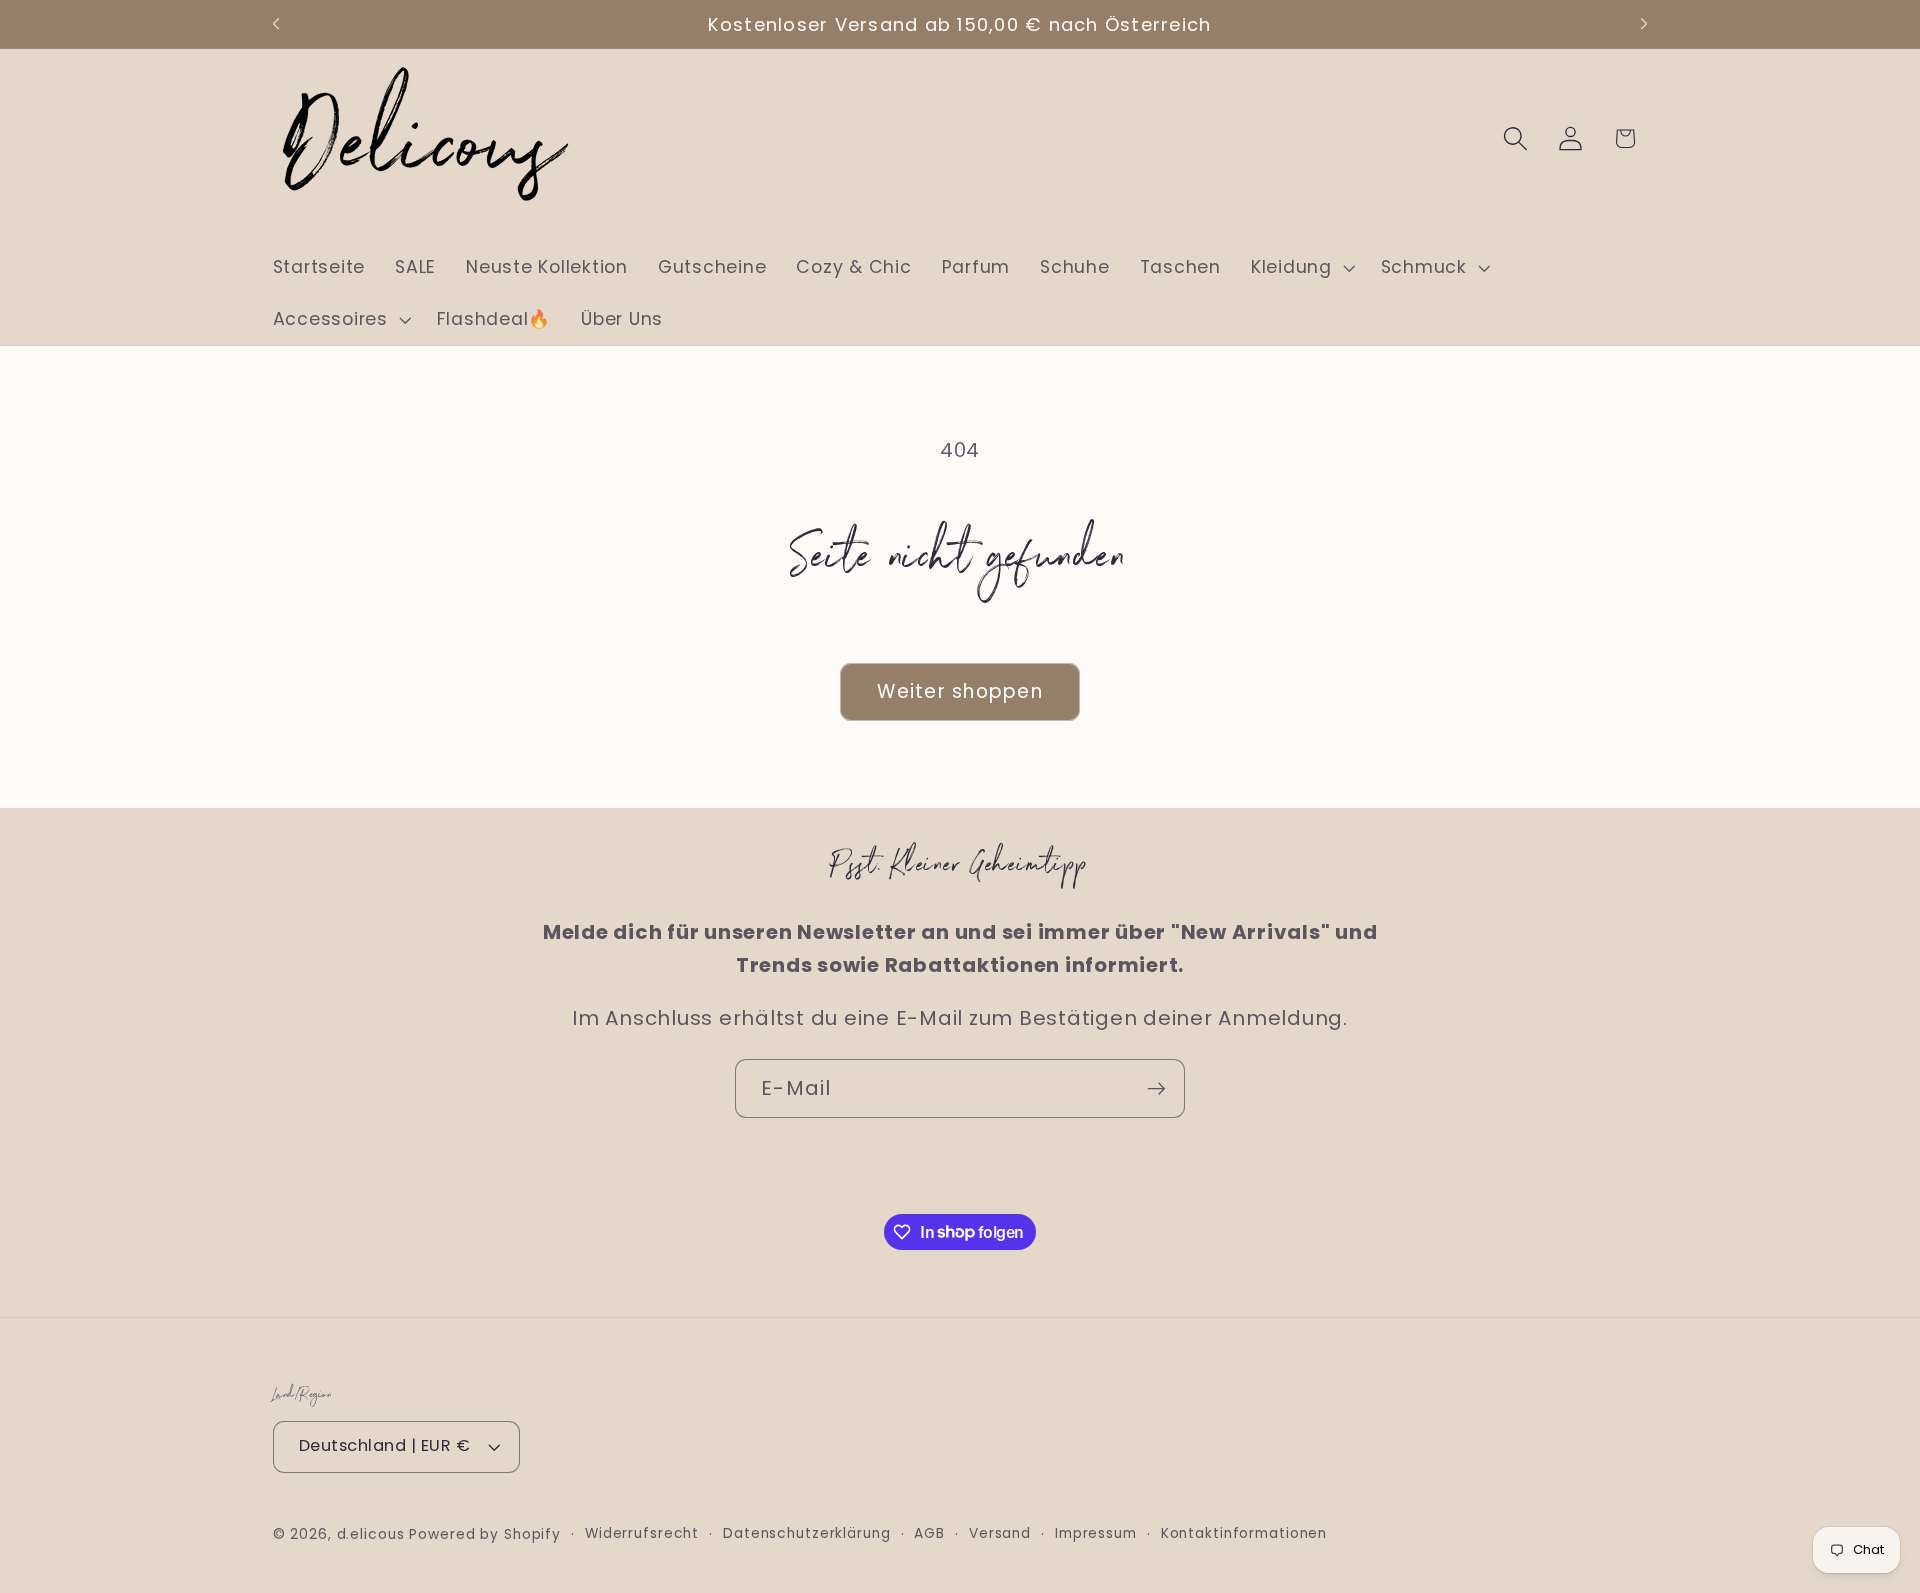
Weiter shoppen (960, 691)
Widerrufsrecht (642, 1533)
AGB (929, 1533)
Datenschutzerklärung (807, 1533)
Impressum (1096, 1533)
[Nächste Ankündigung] (1644, 24)
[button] (1301, 268)
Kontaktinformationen (1244, 1533)
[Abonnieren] (1156, 1088)
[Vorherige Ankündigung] (276, 24)
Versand (1000, 1533)
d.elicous (371, 1534)
